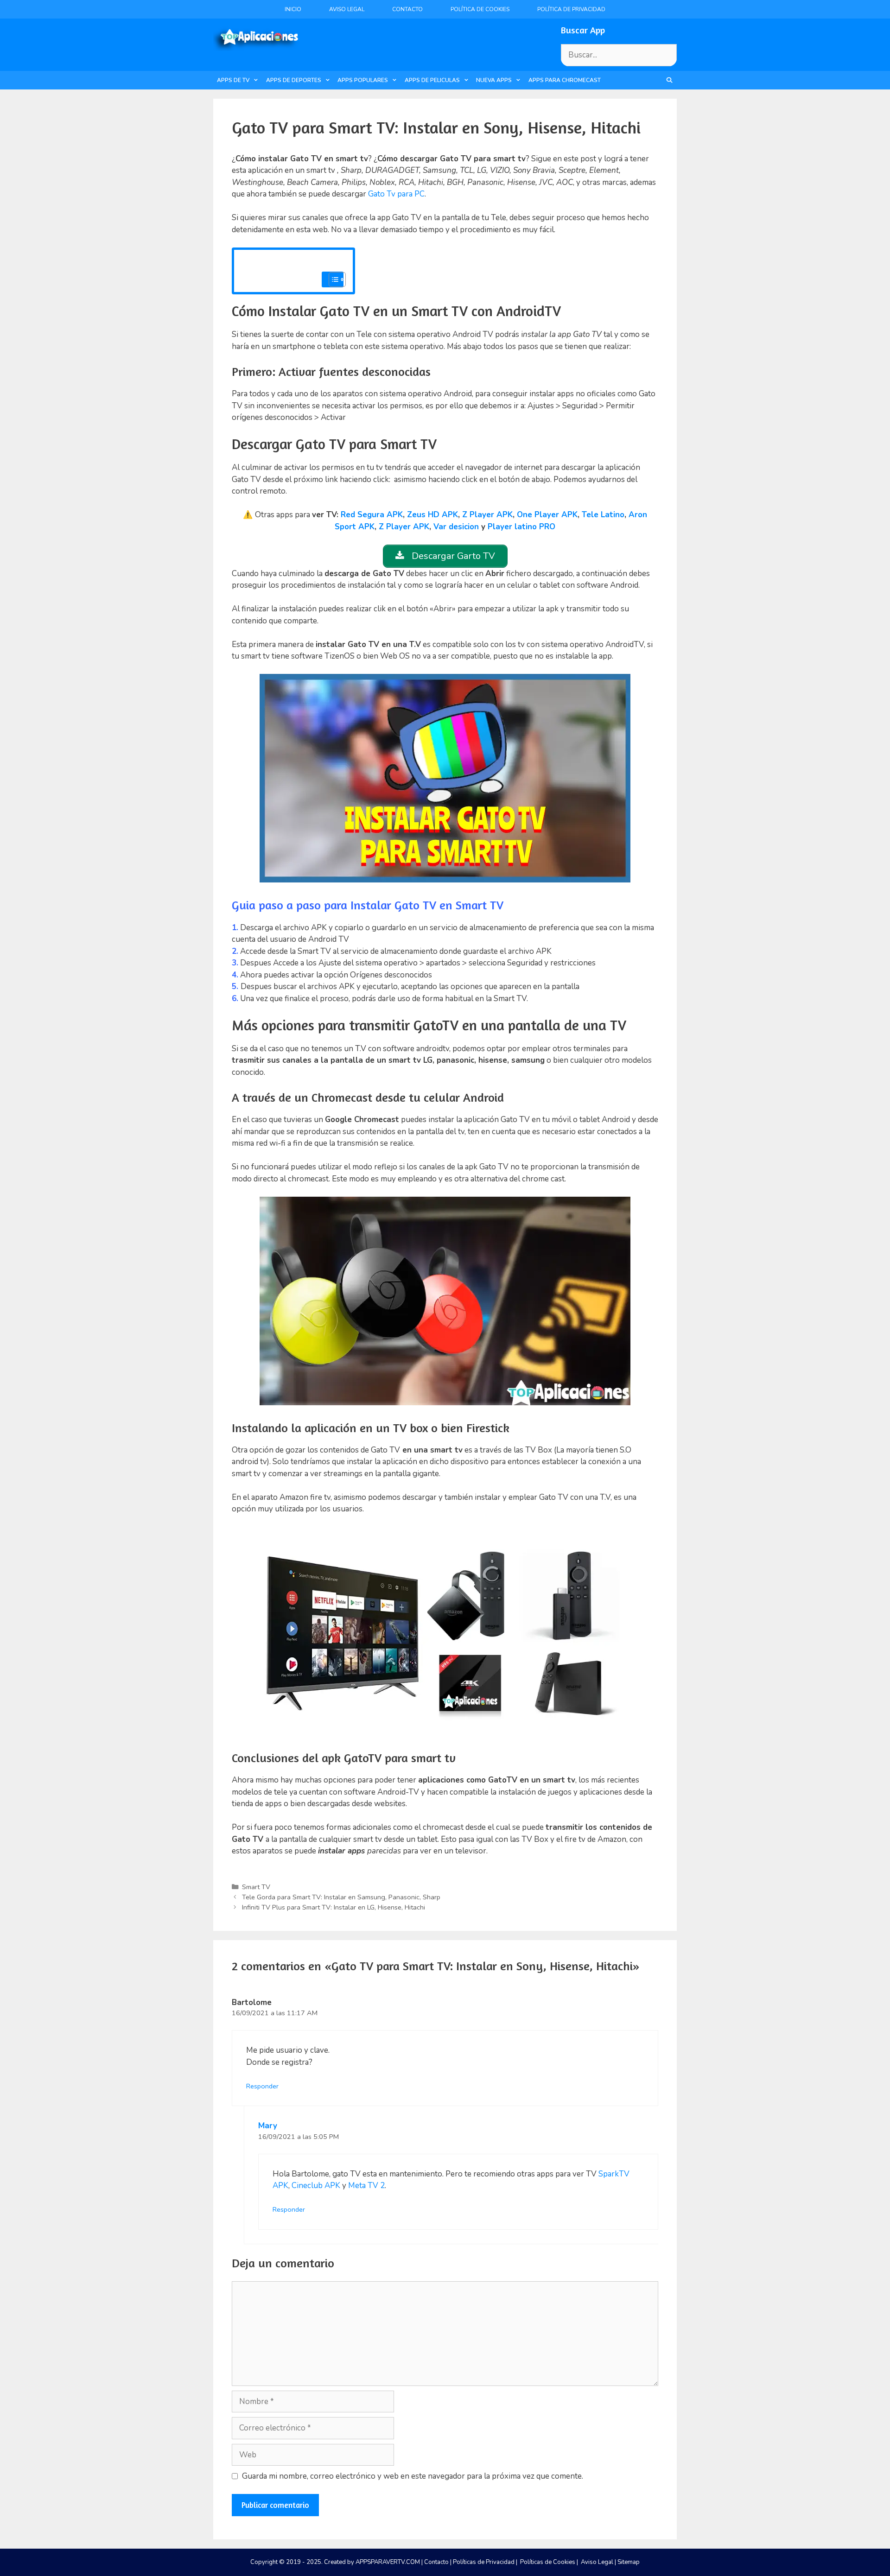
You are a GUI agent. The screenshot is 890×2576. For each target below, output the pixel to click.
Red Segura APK (372, 515)
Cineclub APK (316, 2186)
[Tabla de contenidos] (337, 279)
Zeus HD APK (432, 515)
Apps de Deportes (294, 80)
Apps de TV (233, 80)
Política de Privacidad (571, 9)
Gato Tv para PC (396, 194)
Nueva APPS (494, 80)
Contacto (407, 9)
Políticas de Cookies (548, 2562)
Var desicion (456, 527)
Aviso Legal (347, 9)
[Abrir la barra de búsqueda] (670, 80)
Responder (262, 2086)
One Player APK (547, 515)
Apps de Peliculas (432, 80)
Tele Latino (603, 515)
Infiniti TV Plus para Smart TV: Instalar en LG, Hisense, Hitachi (334, 1907)
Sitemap (629, 2562)
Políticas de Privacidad (484, 2562)
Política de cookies (480, 9)
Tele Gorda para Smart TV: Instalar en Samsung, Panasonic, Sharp (341, 1897)
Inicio (293, 9)
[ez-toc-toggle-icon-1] (333, 279)
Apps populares (363, 80)
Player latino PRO (521, 527)
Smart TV (256, 1887)
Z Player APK (487, 515)
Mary (268, 2126)
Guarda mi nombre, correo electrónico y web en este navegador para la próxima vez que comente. (413, 2476)
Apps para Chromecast (565, 80)
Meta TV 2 (366, 2186)
